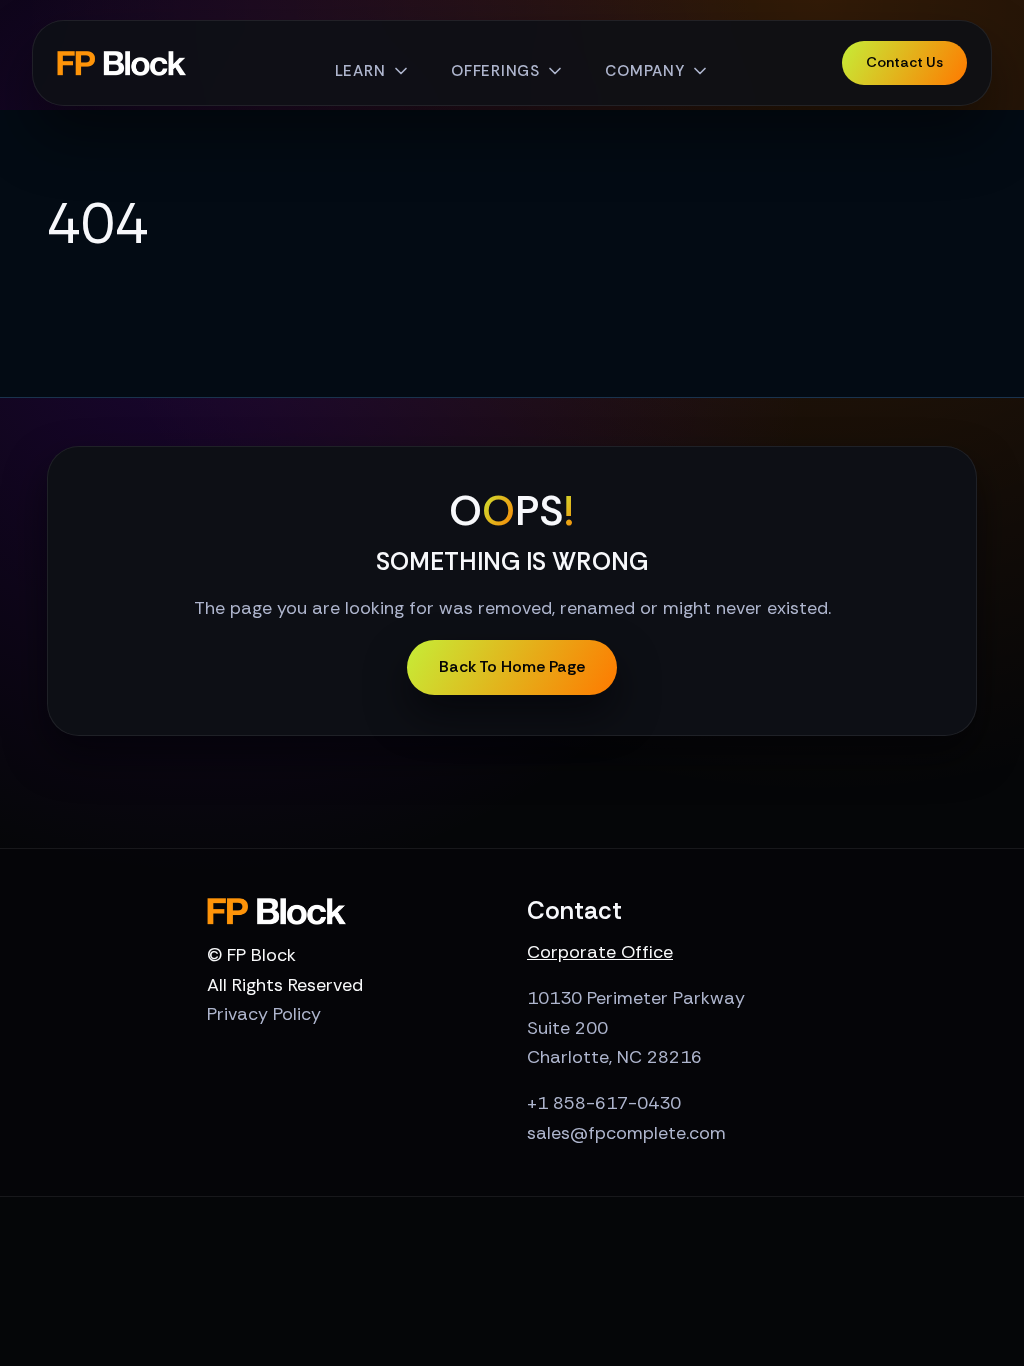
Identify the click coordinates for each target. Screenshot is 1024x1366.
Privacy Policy (264, 1014)
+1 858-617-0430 (604, 1103)
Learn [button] (360, 71)
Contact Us (904, 62)
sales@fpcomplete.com (626, 1133)
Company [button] (644, 71)
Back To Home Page (512, 666)
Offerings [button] (495, 71)
